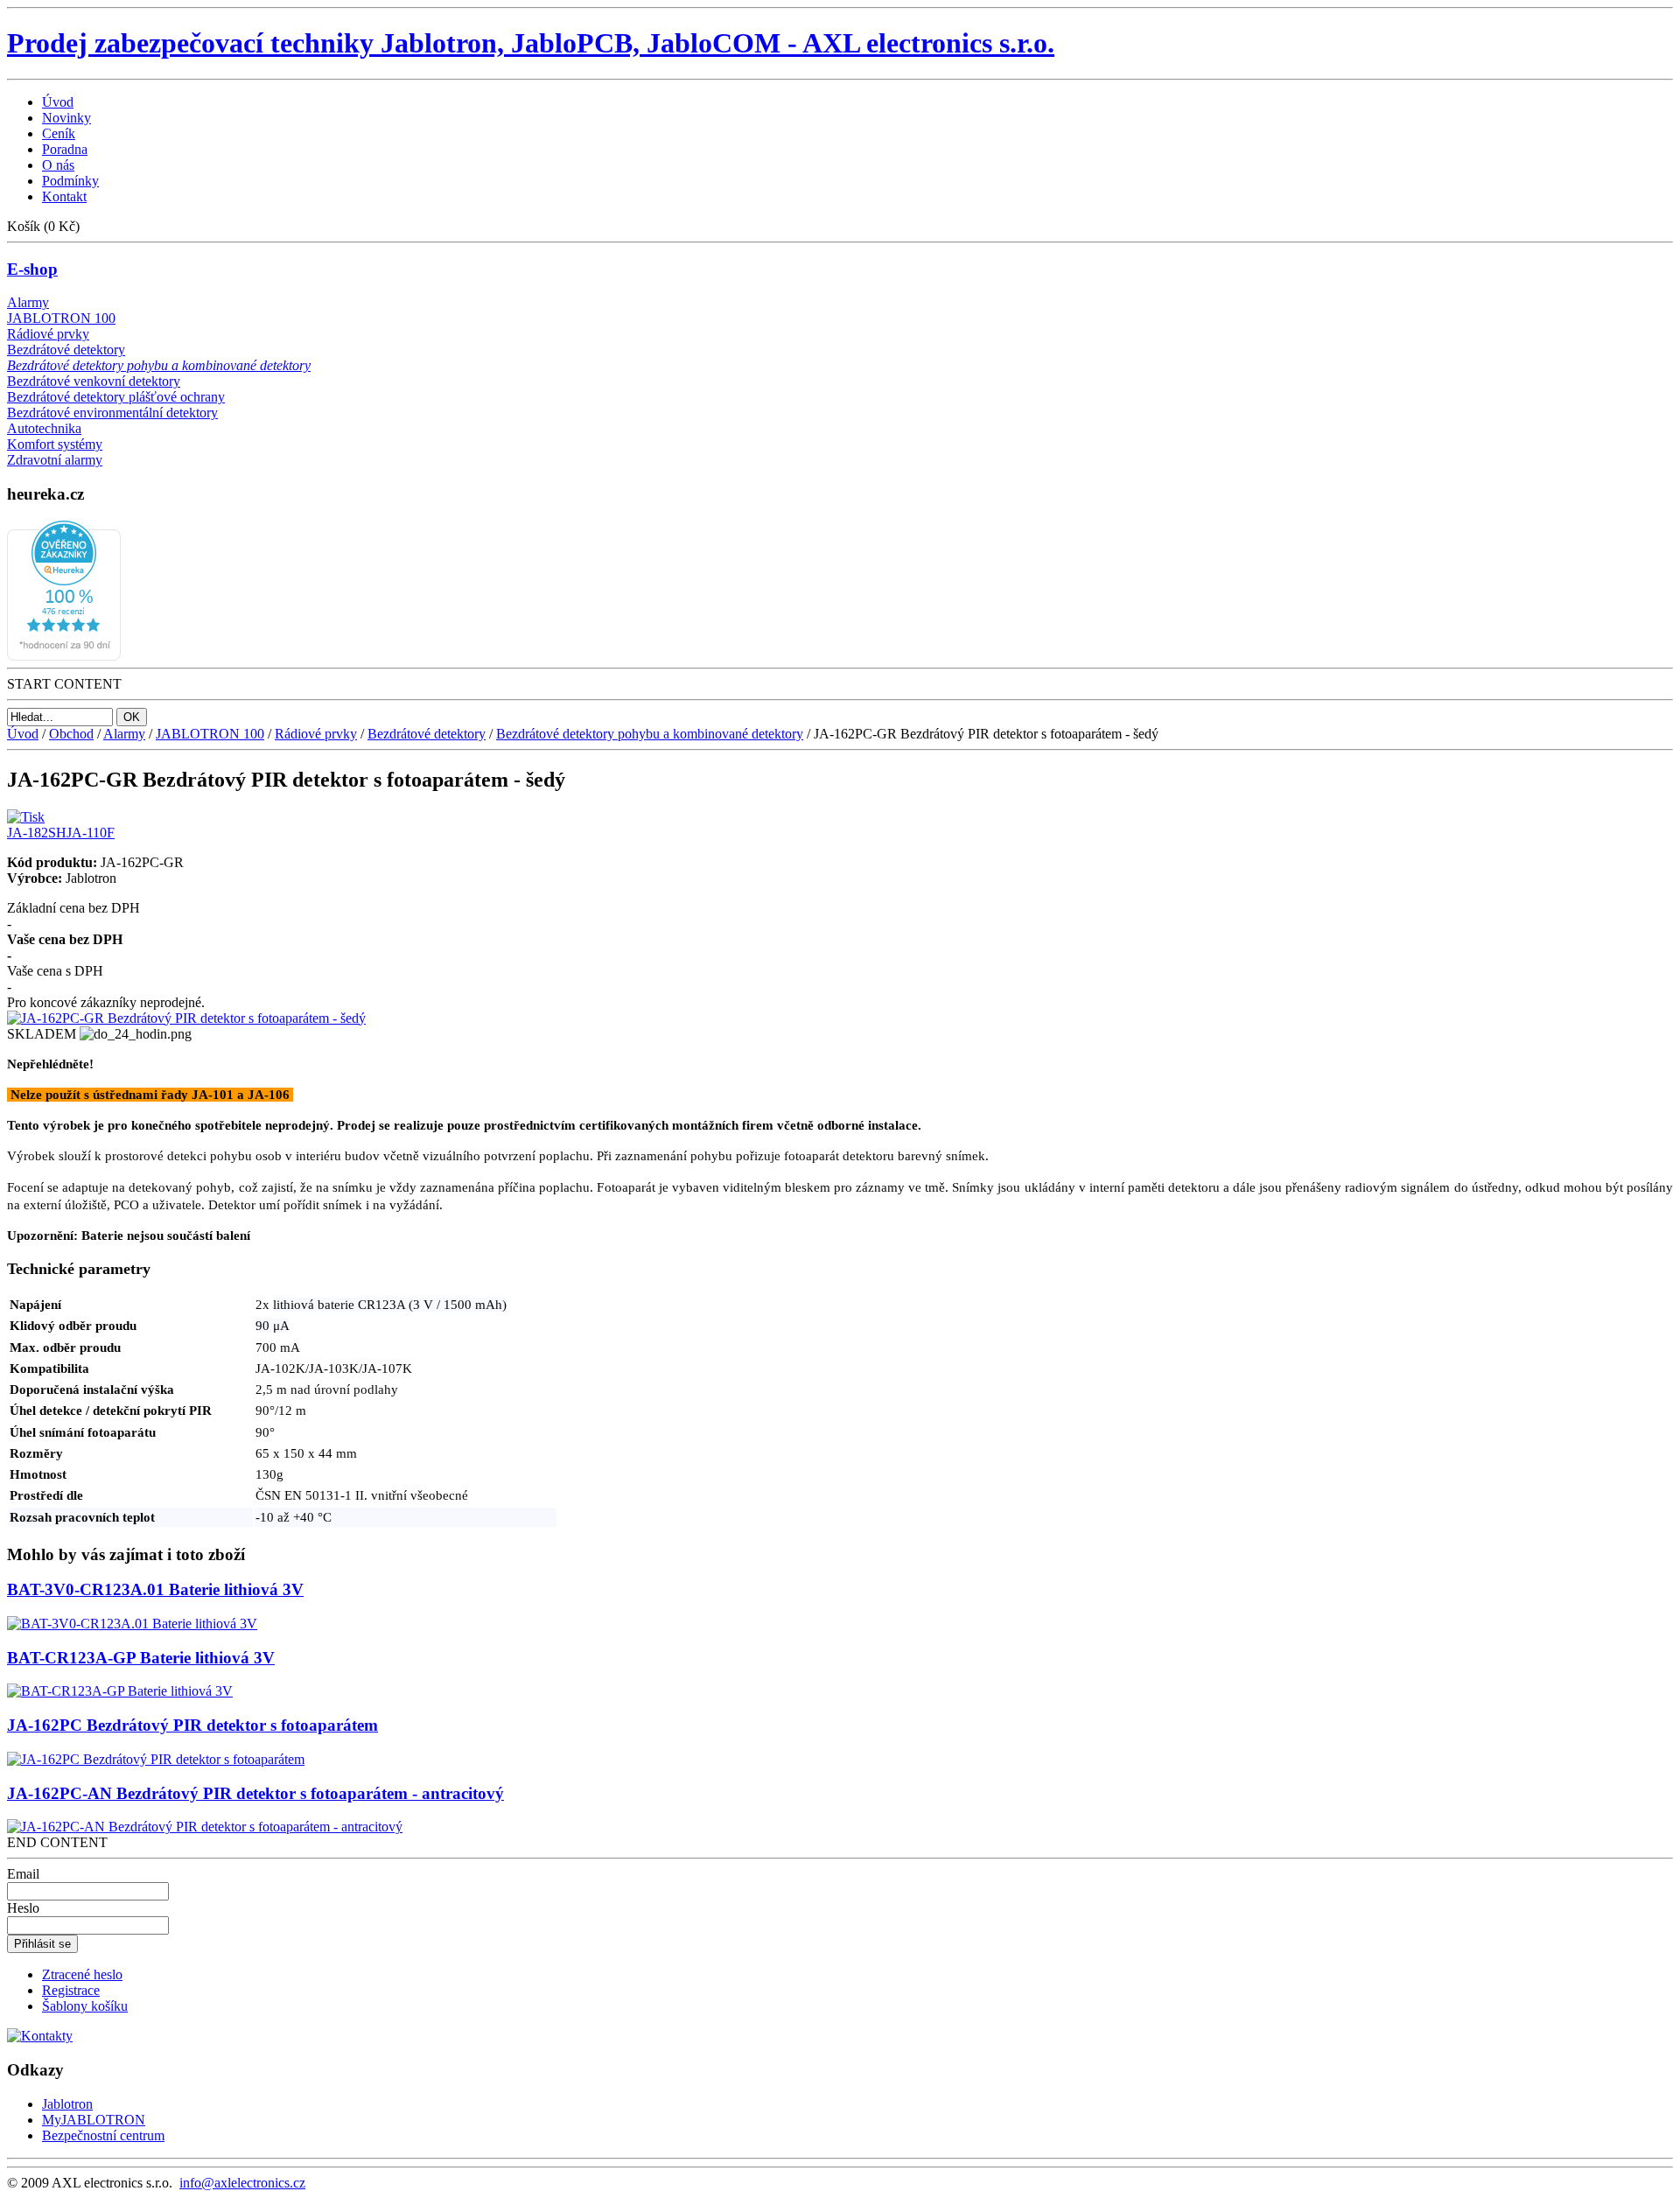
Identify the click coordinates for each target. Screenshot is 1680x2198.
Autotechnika (44, 428)
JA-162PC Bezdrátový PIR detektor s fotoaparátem (192, 1725)
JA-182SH (37, 833)
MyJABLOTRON (94, 2120)
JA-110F (91, 833)
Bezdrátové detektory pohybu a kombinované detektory (159, 365)
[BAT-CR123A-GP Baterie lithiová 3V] (120, 1691)
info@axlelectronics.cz (242, 2183)
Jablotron (67, 2104)
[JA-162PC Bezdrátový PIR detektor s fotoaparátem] (156, 1759)
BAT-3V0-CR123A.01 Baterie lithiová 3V (155, 1589)
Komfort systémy (55, 444)
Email (23, 1874)
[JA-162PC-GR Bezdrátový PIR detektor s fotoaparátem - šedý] (186, 1018)
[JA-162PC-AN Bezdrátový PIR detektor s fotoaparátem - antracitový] (205, 1827)
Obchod (71, 734)
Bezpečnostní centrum (103, 2135)
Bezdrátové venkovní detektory (94, 381)
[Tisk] (26, 812)
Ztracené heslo (82, 1974)
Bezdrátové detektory (66, 350)
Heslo (23, 1908)
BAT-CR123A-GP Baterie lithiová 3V (141, 1658)
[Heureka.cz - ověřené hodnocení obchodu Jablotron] (64, 656)
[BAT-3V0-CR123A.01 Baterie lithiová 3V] (132, 1624)
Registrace (71, 1990)
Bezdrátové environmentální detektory (112, 413)
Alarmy (28, 302)
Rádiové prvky (48, 334)
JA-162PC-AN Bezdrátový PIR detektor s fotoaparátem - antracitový (255, 1793)
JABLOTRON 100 (61, 318)
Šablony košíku (85, 2006)
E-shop (32, 269)
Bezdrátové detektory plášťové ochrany (116, 397)
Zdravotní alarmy (55, 460)
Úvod (23, 734)
